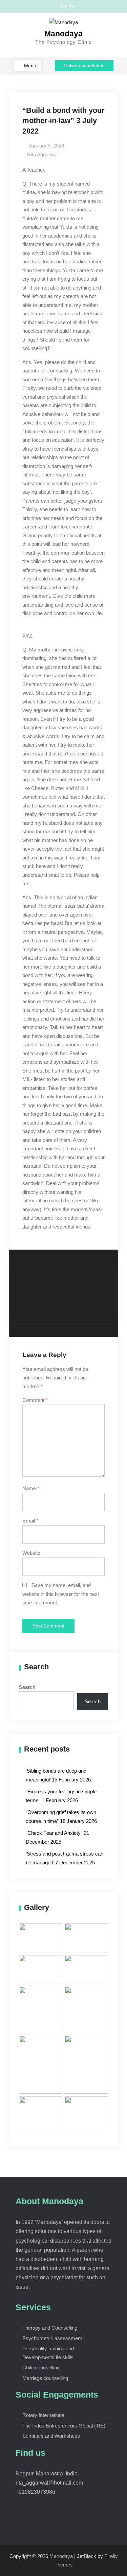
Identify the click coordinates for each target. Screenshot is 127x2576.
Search (27, 1687)
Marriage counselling (45, 2378)
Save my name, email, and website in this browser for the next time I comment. (61, 1594)
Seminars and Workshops (51, 2436)
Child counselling (41, 2368)
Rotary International (44, 2415)
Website (31, 1553)
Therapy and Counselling (50, 2328)
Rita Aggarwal (42, 154)
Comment (35, 1400)
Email (30, 1521)
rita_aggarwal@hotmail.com (49, 2483)
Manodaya (63, 34)
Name (31, 1488)
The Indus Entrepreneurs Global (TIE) (64, 2426)
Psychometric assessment (52, 2338)
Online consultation (84, 66)
